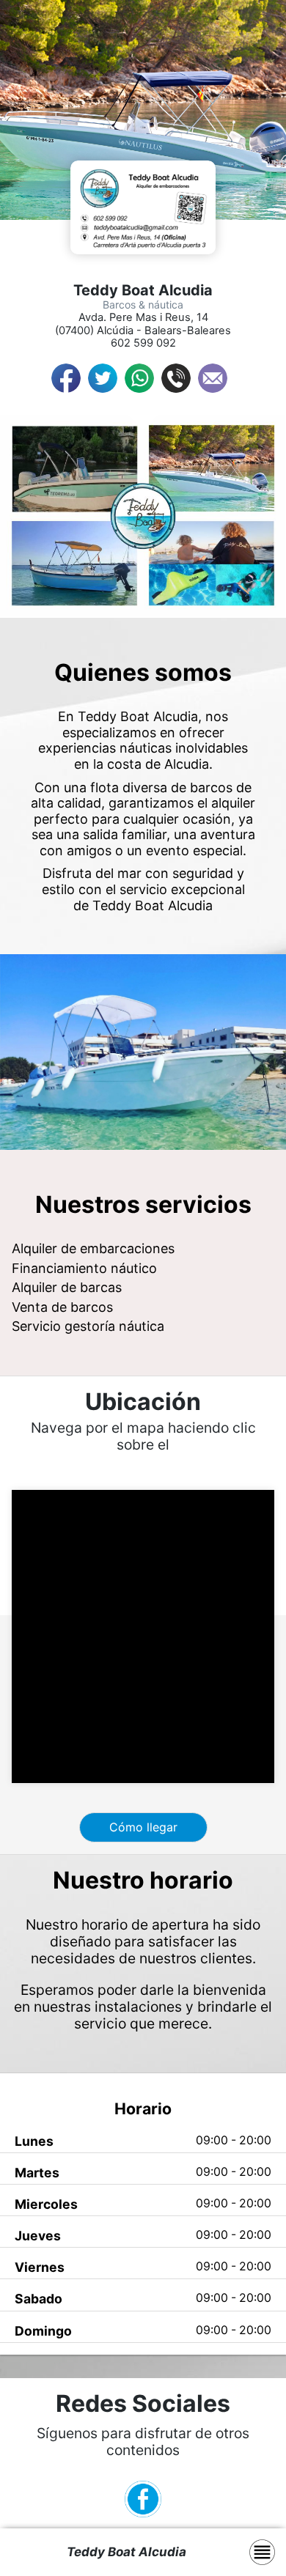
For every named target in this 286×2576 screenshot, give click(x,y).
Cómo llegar (143, 1827)
